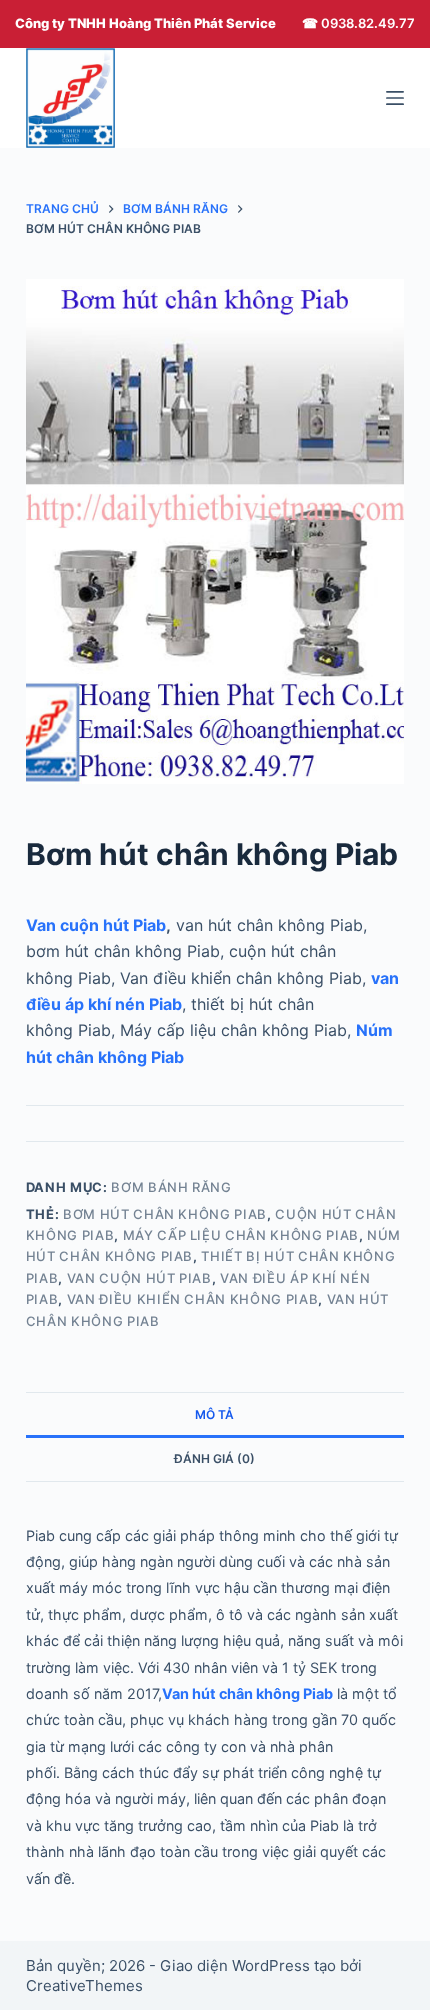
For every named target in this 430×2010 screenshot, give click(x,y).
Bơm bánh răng (171, 1187)
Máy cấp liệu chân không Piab (241, 1235)
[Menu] (395, 98)
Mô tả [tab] (214, 1414)
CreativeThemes (84, 1985)
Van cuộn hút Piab (96, 925)
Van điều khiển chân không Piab (193, 1299)
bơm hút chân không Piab (165, 1214)
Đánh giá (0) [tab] (214, 1458)
